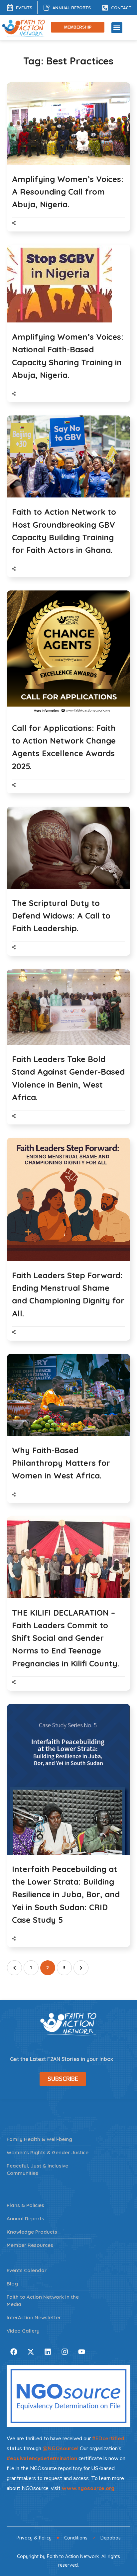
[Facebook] (14, 2352)
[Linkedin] (48, 2352)
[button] (117, 28)
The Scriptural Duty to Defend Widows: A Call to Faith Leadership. (61, 916)
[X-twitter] (31, 2352)
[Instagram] (65, 2352)
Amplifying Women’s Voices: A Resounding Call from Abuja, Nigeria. (68, 192)
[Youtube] (81, 2352)
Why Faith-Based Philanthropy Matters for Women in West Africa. (61, 1463)
